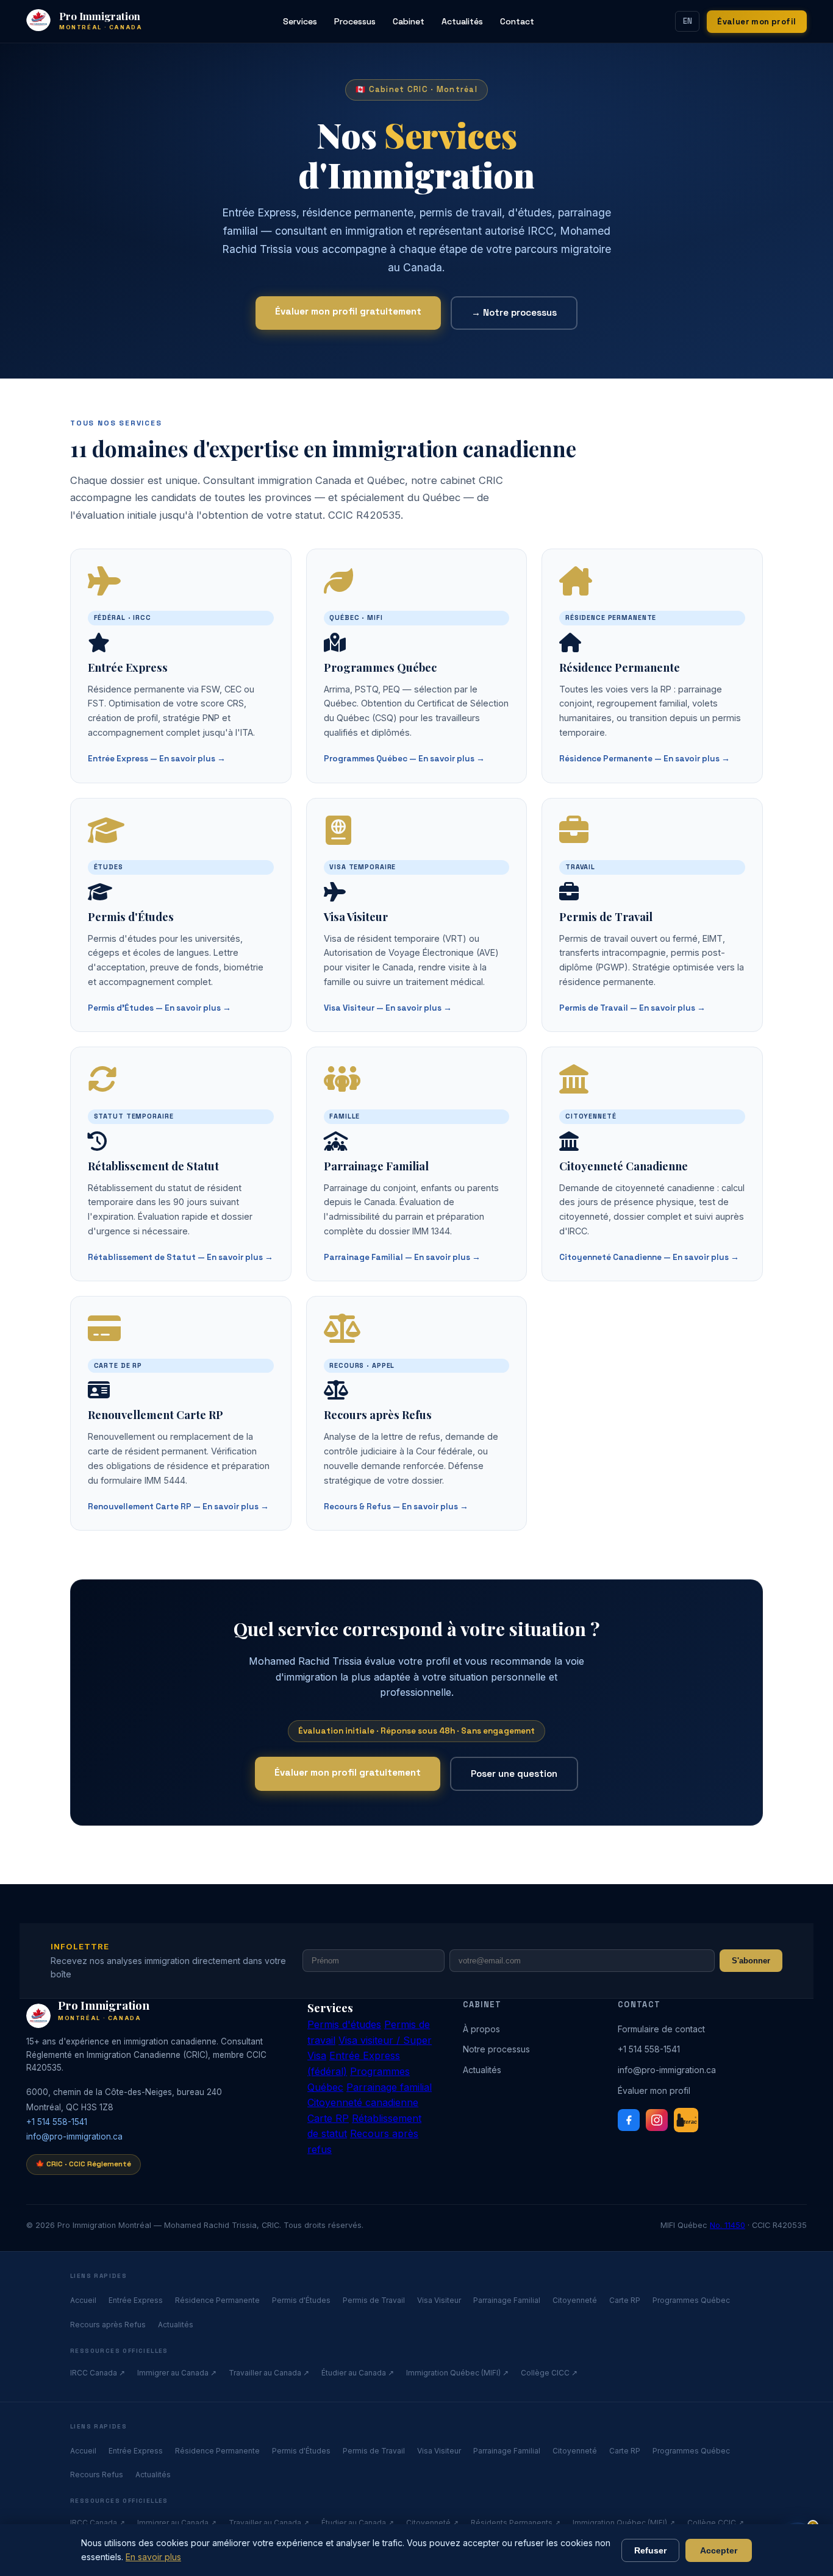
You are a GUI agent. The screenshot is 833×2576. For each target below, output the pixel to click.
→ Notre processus (514, 312)
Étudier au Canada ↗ (358, 2373)
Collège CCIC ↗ (716, 2523)
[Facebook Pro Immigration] (629, 2120)
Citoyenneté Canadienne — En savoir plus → (649, 1257)
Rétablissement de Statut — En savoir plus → (181, 1257)
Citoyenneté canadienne (363, 2102)
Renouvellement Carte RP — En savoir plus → (178, 1507)
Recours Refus (97, 2475)
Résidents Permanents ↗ (516, 2523)
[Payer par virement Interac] (686, 2120)
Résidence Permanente (217, 2300)
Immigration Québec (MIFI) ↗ (457, 2373)
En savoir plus (153, 2557)
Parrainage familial (389, 2087)
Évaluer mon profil (756, 22)
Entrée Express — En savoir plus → (157, 759)
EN (688, 21)
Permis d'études (344, 2024)
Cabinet (409, 21)
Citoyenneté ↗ (432, 2523)
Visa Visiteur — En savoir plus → (388, 1008)
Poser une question (514, 1774)
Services (300, 21)
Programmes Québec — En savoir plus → (404, 759)
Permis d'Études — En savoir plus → (159, 1008)
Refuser (650, 2550)
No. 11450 (728, 2225)
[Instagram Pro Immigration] (657, 2120)
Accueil (83, 2300)
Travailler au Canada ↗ (269, 2373)
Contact (517, 21)
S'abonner (751, 1961)
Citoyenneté (575, 2300)
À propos (481, 2029)
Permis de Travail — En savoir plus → (632, 1008)
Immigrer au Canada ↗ (177, 2373)
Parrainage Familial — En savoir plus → (402, 1257)
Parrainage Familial (507, 2300)
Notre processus (496, 2049)
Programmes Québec (691, 2300)
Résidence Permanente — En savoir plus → (645, 759)
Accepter (719, 2550)
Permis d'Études (301, 2300)
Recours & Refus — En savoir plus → (396, 1507)
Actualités (462, 21)
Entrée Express (136, 2300)
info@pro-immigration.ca (74, 2137)
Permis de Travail (374, 2300)
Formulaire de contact (661, 2029)
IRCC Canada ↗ (98, 2373)
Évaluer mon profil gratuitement (348, 311)
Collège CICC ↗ (549, 2373)
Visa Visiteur (439, 2300)
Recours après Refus (108, 2325)
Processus (355, 21)
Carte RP (328, 2118)
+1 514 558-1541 (57, 2122)
